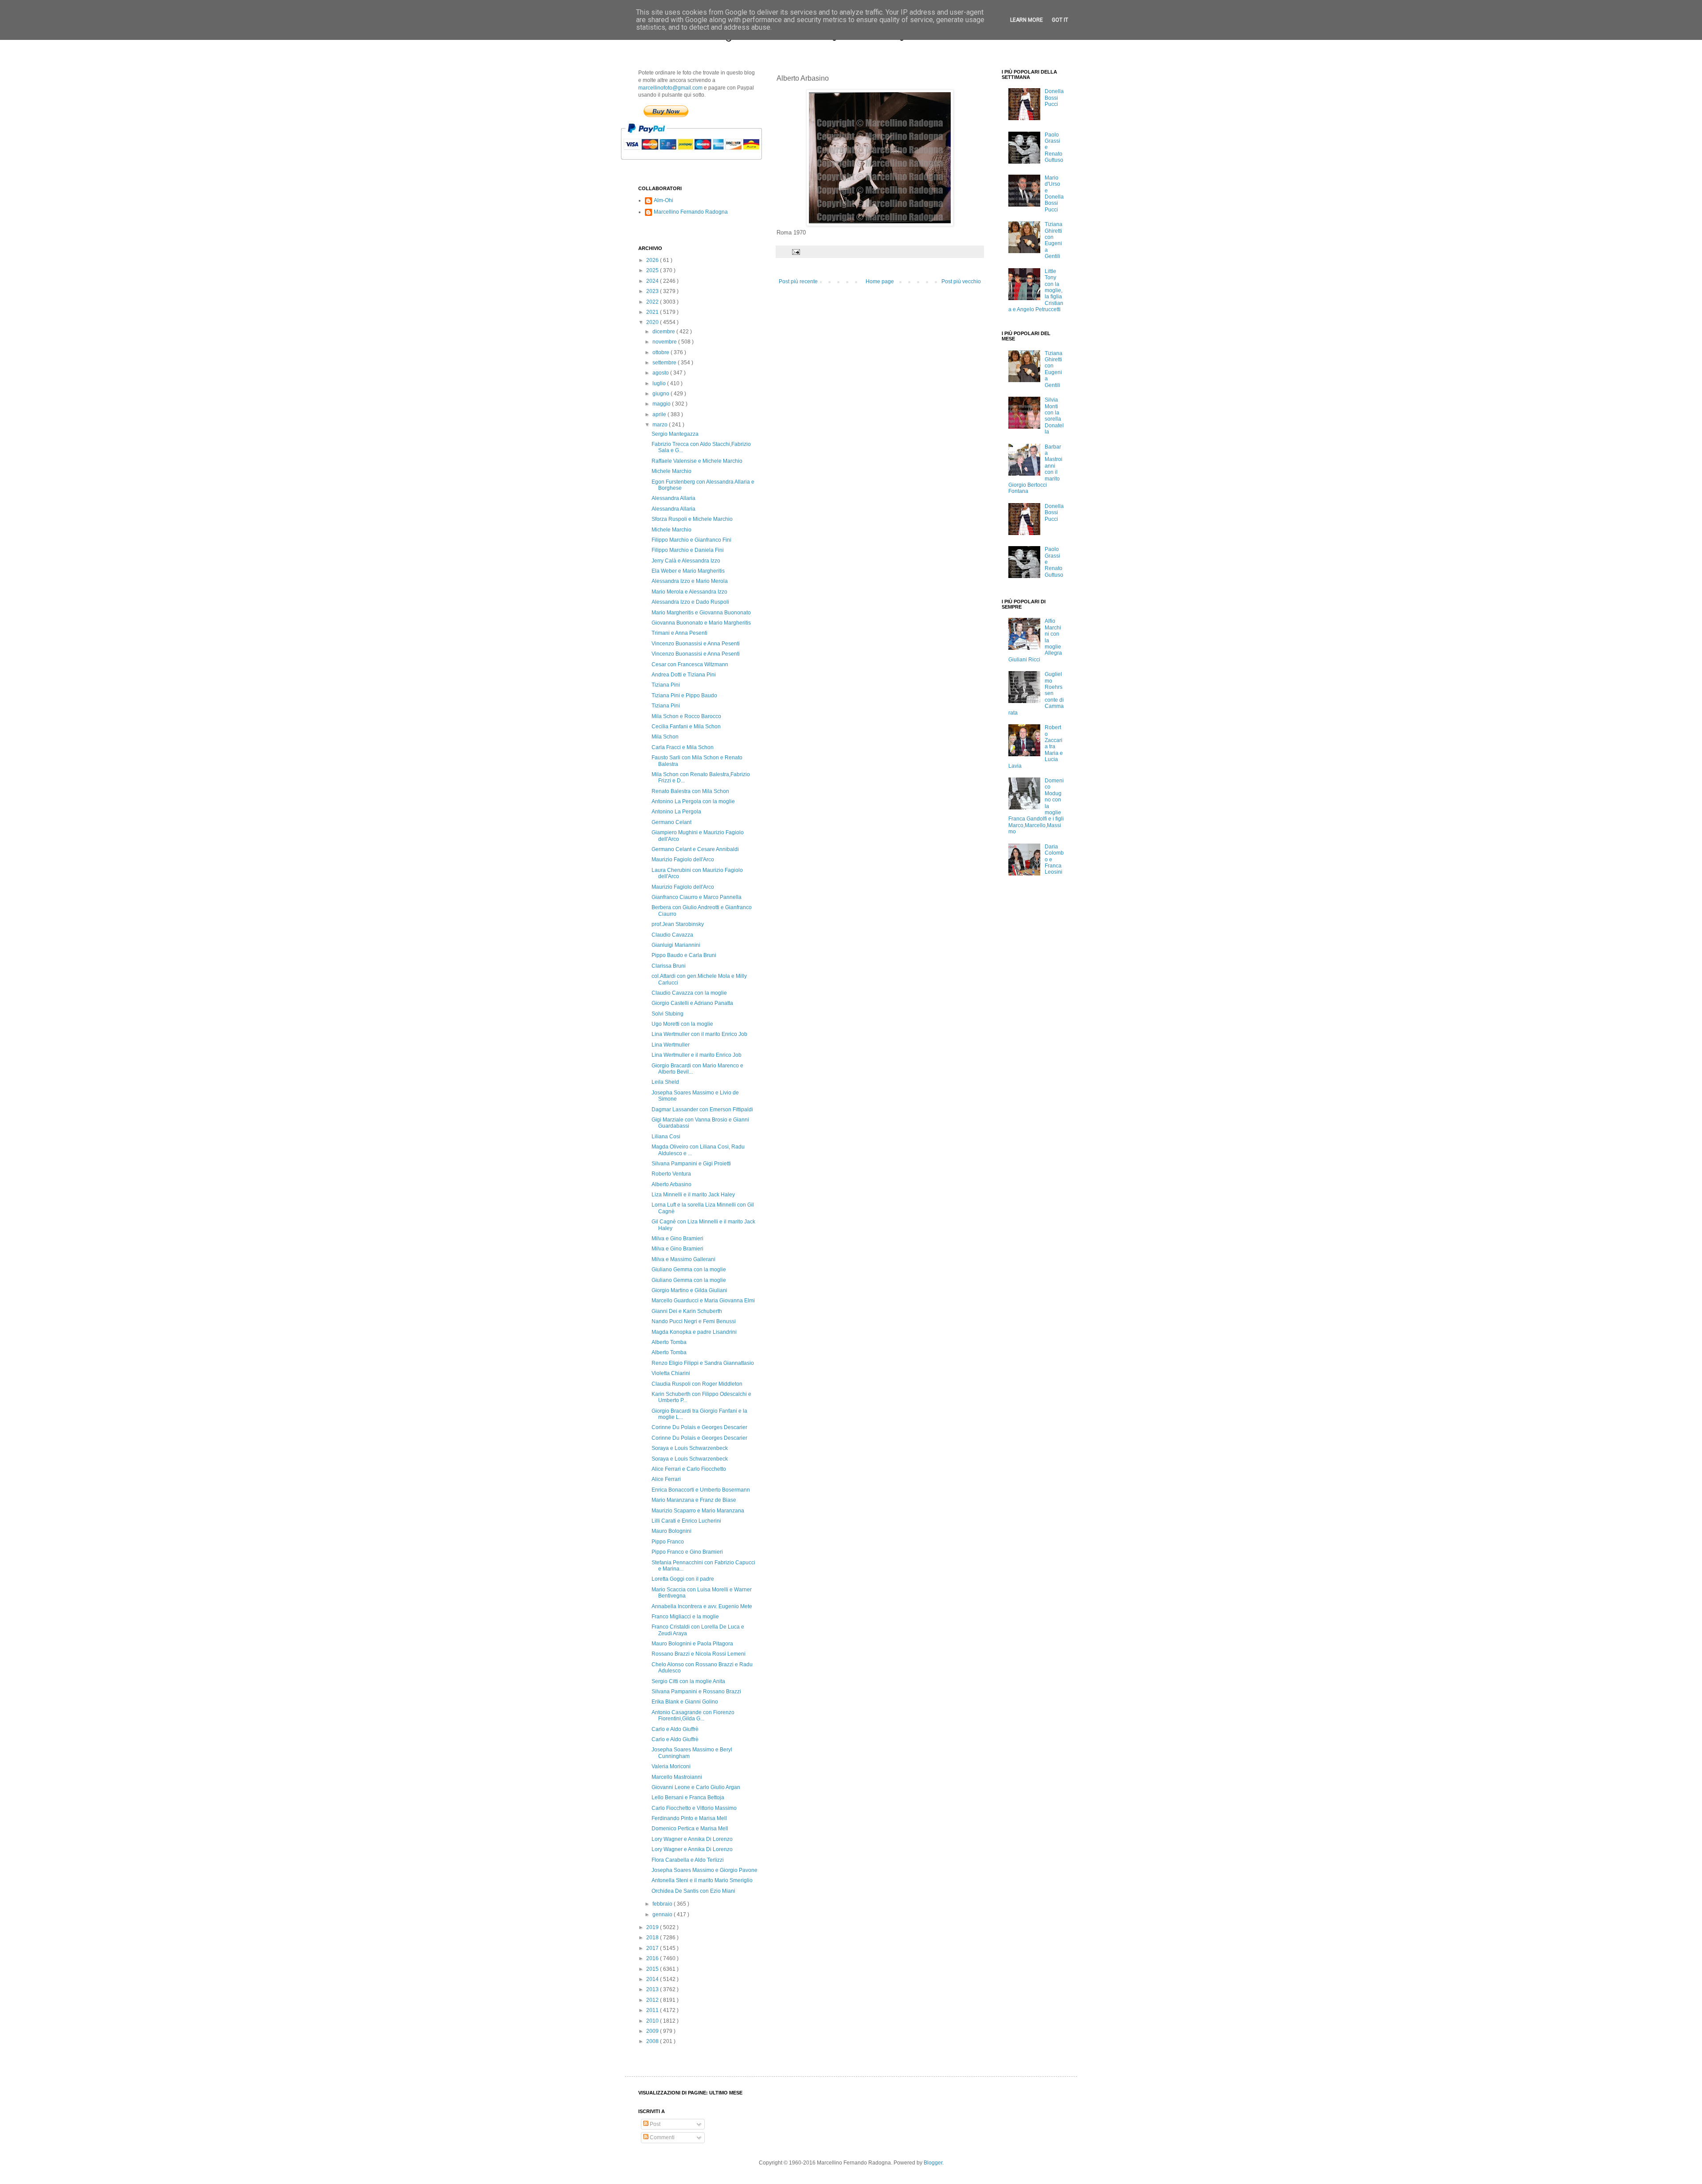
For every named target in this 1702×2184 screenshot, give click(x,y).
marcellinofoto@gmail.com (670, 88)
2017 (653, 1948)
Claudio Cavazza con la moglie (689, 993)
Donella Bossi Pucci (1054, 98)
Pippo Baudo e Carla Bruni (684, 955)
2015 (653, 1969)
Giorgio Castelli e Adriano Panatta (692, 1003)
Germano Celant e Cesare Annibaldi (695, 849)
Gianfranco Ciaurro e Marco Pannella (697, 897)
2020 (653, 322)
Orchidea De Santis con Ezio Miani (693, 1891)
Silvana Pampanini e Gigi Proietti (691, 1164)
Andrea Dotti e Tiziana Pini (684, 675)
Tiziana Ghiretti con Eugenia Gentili (1054, 240)
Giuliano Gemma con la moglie (689, 1270)
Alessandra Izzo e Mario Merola (690, 581)
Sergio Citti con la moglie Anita (688, 1681)
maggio (662, 404)
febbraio (663, 1904)
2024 (653, 281)
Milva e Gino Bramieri (677, 1239)
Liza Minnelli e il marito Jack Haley (693, 1195)
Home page (880, 281)
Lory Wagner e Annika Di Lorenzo (692, 1839)
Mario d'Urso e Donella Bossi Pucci (1054, 194)
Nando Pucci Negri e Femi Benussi (694, 1321)
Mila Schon (665, 737)
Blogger (933, 2163)
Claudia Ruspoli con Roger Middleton (697, 1384)
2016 (653, 1958)
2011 (653, 2010)
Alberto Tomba (669, 1342)
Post (654, 2124)
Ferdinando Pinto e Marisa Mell (689, 1818)
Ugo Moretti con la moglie (682, 1024)
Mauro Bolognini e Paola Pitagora (692, 1644)
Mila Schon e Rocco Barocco (686, 716)
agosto (661, 373)
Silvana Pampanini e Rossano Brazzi (696, 1692)
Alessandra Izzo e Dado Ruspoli (690, 602)
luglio (660, 383)
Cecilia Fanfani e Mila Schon (686, 727)
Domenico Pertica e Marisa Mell (690, 1828)
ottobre (662, 352)
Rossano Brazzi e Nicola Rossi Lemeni (699, 1654)
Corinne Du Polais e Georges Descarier (699, 1427)
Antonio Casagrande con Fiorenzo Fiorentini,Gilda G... (693, 1715)
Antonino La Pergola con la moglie (693, 801)
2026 (653, 260)
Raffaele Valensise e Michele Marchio (697, 461)
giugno (662, 394)
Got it (1060, 20)
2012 (653, 2000)
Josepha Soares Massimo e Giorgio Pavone (705, 1870)
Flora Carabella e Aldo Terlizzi (688, 1860)
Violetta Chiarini (671, 1373)
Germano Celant (671, 822)
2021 (653, 312)
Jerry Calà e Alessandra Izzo (686, 561)
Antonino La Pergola (676, 812)
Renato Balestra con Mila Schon (690, 791)
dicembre (664, 332)
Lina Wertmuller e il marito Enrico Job (697, 1055)
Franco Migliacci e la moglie (685, 1617)
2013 (653, 1989)
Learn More (1027, 20)
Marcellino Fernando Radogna (691, 212)
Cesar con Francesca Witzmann (690, 664)
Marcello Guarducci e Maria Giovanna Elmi (703, 1301)
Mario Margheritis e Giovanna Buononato (701, 613)
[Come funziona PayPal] (702, 164)
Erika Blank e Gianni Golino (685, 1702)
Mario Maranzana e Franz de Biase (694, 1500)
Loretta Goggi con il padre (683, 1579)
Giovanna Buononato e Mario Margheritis (701, 623)
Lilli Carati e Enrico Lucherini (686, 1521)
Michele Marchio (671, 471)
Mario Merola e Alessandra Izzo (689, 592)
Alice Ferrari (666, 1479)
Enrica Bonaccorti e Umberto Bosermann (701, 1490)
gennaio (663, 1914)
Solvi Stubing (668, 1014)
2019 (653, 1927)
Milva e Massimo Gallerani (683, 1259)
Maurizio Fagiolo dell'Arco (683, 860)
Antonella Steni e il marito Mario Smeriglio (702, 1880)
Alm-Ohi (664, 200)
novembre (665, 342)
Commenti (662, 2137)
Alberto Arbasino (671, 1184)
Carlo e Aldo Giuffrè (675, 1729)
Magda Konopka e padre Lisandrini (694, 1332)
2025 (653, 270)
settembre (665, 363)
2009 (653, 2031)
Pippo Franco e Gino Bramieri (687, 1552)
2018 (653, 1938)
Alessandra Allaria (673, 498)
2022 (653, 302)
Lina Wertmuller (671, 1045)
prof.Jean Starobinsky (678, 924)
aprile (660, 414)
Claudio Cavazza (672, 935)
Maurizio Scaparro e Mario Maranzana (698, 1511)
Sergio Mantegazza (675, 434)
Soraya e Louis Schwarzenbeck (690, 1448)
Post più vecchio (961, 281)
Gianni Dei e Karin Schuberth (687, 1311)
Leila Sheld (665, 1082)
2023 (653, 291)
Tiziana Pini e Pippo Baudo (684, 695)
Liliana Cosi (666, 1137)
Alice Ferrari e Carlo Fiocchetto (689, 1469)
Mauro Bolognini (671, 1531)
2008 (653, 2041)
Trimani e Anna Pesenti (679, 633)
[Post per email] (796, 251)
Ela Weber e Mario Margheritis (688, 571)
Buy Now (666, 111)
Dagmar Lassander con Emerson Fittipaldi (702, 1110)
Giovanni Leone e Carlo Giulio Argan (696, 1787)
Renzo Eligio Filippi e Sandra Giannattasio (703, 1363)
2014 (653, 1979)
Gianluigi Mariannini (676, 945)
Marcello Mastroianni (677, 1777)
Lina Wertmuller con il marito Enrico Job (699, 1034)
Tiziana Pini (666, 685)
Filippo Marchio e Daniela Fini (688, 550)
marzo (661, 425)
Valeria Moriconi (671, 1766)
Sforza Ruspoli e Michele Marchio (692, 519)
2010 (653, 2021)
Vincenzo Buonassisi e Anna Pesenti (696, 644)
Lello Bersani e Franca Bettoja (688, 1797)
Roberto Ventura (671, 1174)
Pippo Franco (668, 1542)
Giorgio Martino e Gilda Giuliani (689, 1290)
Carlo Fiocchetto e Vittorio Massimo (694, 1808)
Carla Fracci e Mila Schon (683, 747)
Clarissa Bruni (669, 966)
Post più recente (798, 281)
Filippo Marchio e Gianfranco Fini (691, 540)
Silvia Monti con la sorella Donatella (1054, 416)
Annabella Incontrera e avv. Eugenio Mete (702, 1606)
